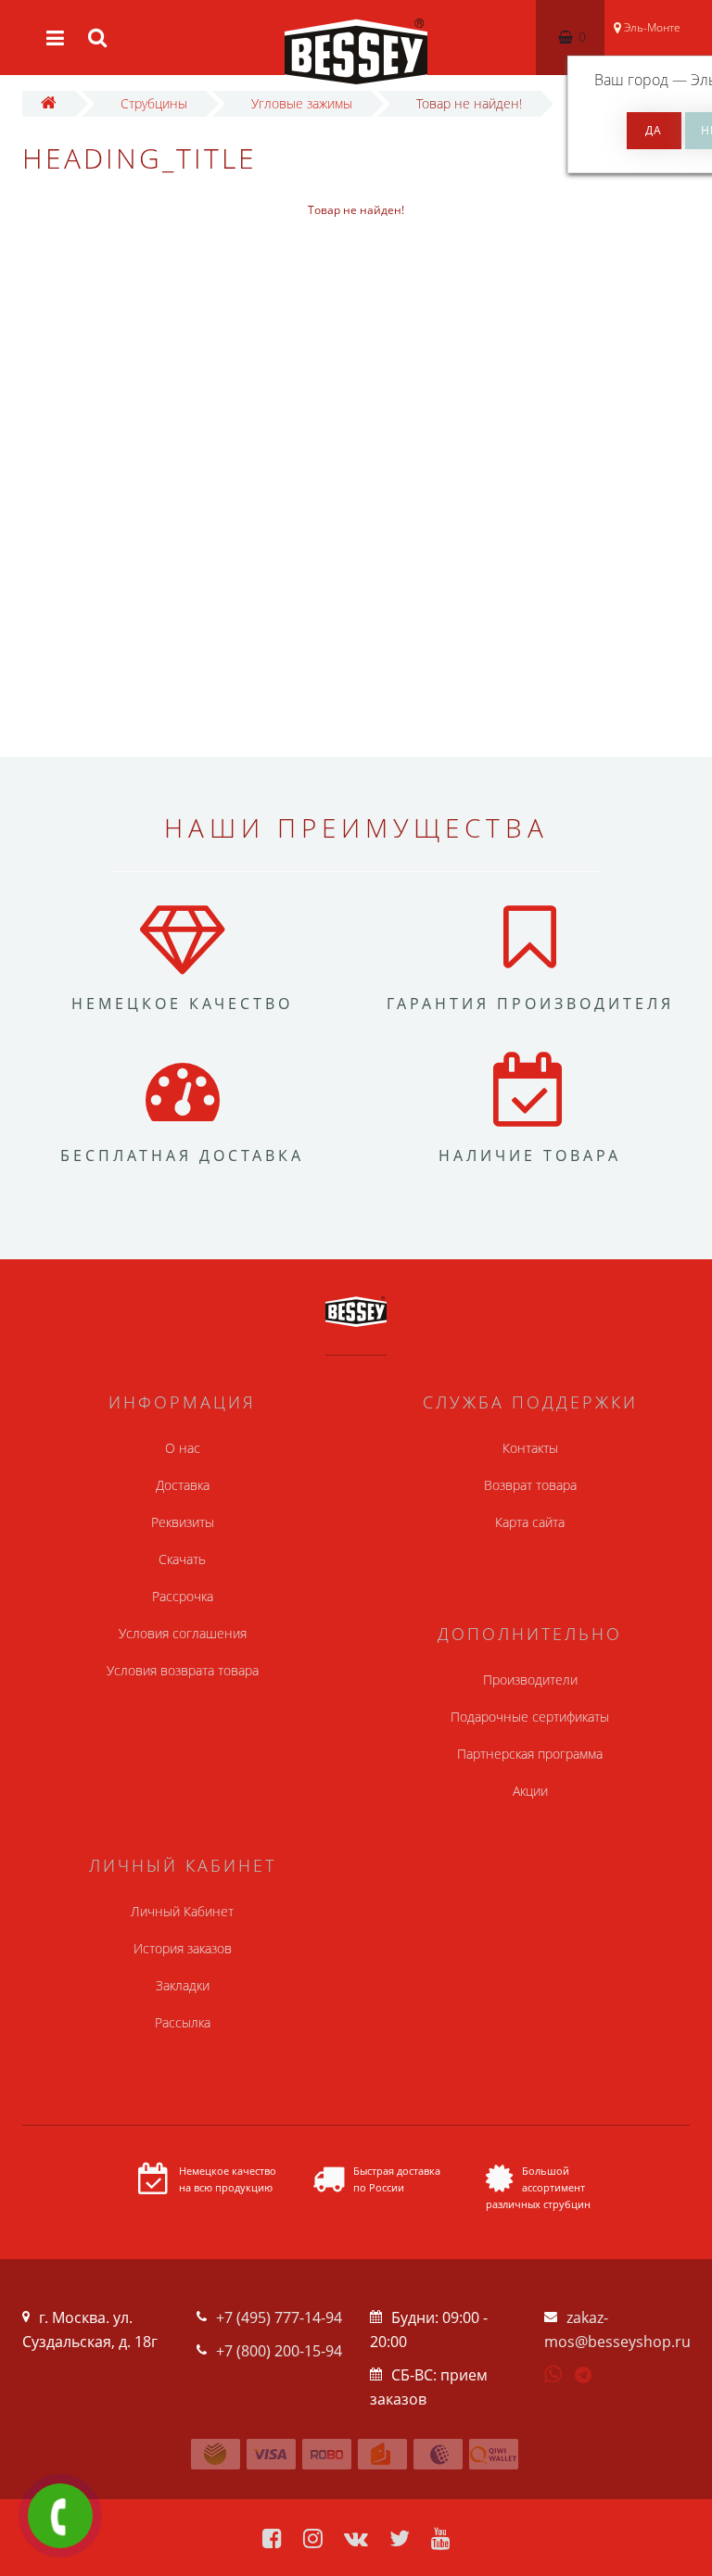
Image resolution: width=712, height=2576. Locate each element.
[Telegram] (584, 2376)
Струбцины (154, 103)
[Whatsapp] (553, 2372)
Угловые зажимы (302, 103)
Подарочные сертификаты (530, 1717)
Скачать (182, 1559)
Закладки (183, 1985)
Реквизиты (183, 1522)
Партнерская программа (530, 1754)
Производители (530, 1679)
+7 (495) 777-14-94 (279, 2317)
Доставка (183, 1485)
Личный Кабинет (182, 1911)
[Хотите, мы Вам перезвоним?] (60, 2516)
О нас (183, 1448)
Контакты (530, 1448)
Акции (530, 1791)
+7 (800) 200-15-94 (279, 2351)
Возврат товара (530, 1485)
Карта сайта (530, 1522)
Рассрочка (183, 1596)
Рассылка (183, 2022)
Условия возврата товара (183, 1670)
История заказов (183, 1948)
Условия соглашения (183, 1633)
